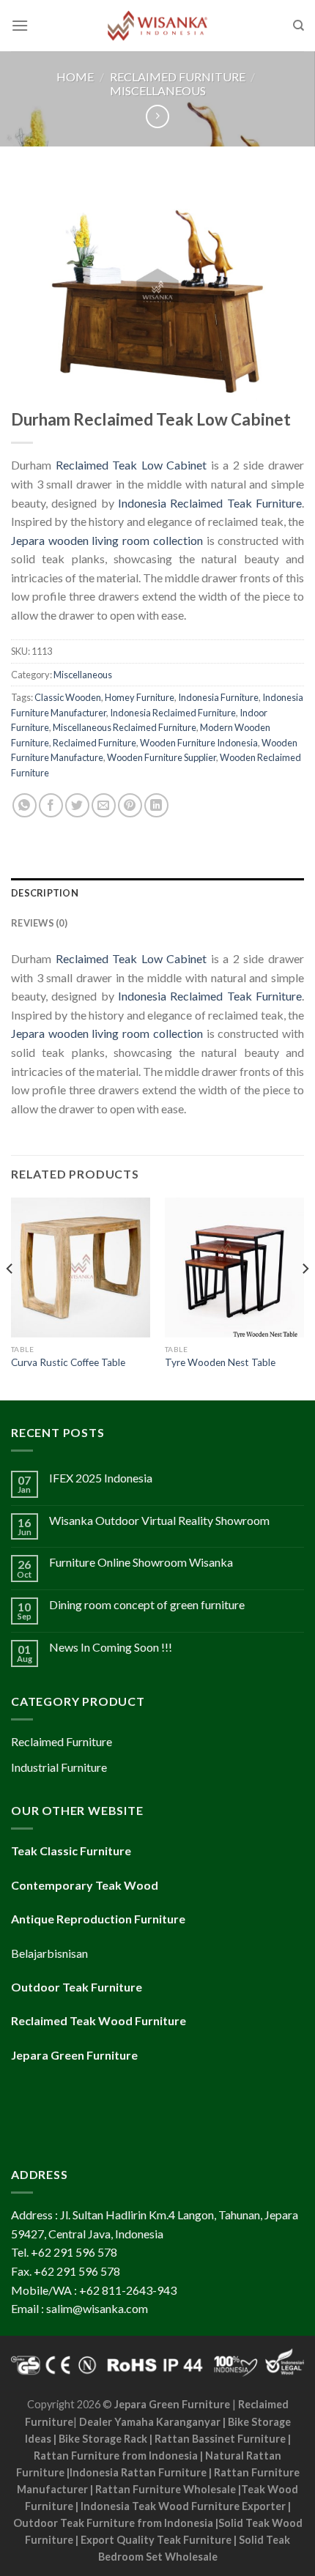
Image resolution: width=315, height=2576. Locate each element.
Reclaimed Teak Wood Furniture (99, 2020)
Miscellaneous (158, 90)
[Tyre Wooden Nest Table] (234, 1267)
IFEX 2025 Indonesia (101, 1478)
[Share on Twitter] (77, 805)
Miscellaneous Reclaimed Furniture (125, 727)
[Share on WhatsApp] (25, 805)
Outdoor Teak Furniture (77, 1987)
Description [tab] (45, 893)
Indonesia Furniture (218, 697)
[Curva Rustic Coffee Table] (81, 1267)
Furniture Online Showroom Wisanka (141, 1562)
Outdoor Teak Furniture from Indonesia (113, 2523)
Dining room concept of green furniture (147, 1604)
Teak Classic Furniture (71, 1851)
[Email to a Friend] (104, 805)
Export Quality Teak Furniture (156, 2540)
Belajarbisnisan (49, 1953)
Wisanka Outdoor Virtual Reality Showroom (159, 1520)
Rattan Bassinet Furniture (220, 2439)
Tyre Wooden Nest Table (220, 1362)
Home (75, 77)
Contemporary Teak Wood (85, 1885)
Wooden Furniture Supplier (162, 757)
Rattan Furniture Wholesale (166, 2489)
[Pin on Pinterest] (130, 805)
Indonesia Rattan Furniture (138, 2472)
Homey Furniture (140, 697)
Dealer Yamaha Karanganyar (150, 2422)
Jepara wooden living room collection (107, 540)
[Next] (305, 1297)
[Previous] (10, 1297)
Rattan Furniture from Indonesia (116, 2456)
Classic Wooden (68, 697)
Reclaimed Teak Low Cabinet (131, 465)
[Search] (299, 26)
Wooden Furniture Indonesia (199, 743)
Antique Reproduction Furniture (98, 1919)
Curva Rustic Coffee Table (68, 1362)
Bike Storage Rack (103, 2439)
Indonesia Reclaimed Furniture (173, 713)
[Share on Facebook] (51, 805)
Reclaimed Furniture (178, 77)
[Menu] (20, 25)
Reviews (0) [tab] (39, 923)
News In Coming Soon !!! (111, 1647)
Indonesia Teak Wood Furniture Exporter (183, 2506)
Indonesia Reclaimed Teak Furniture (210, 503)
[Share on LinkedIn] (156, 805)
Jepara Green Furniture (172, 2404)
